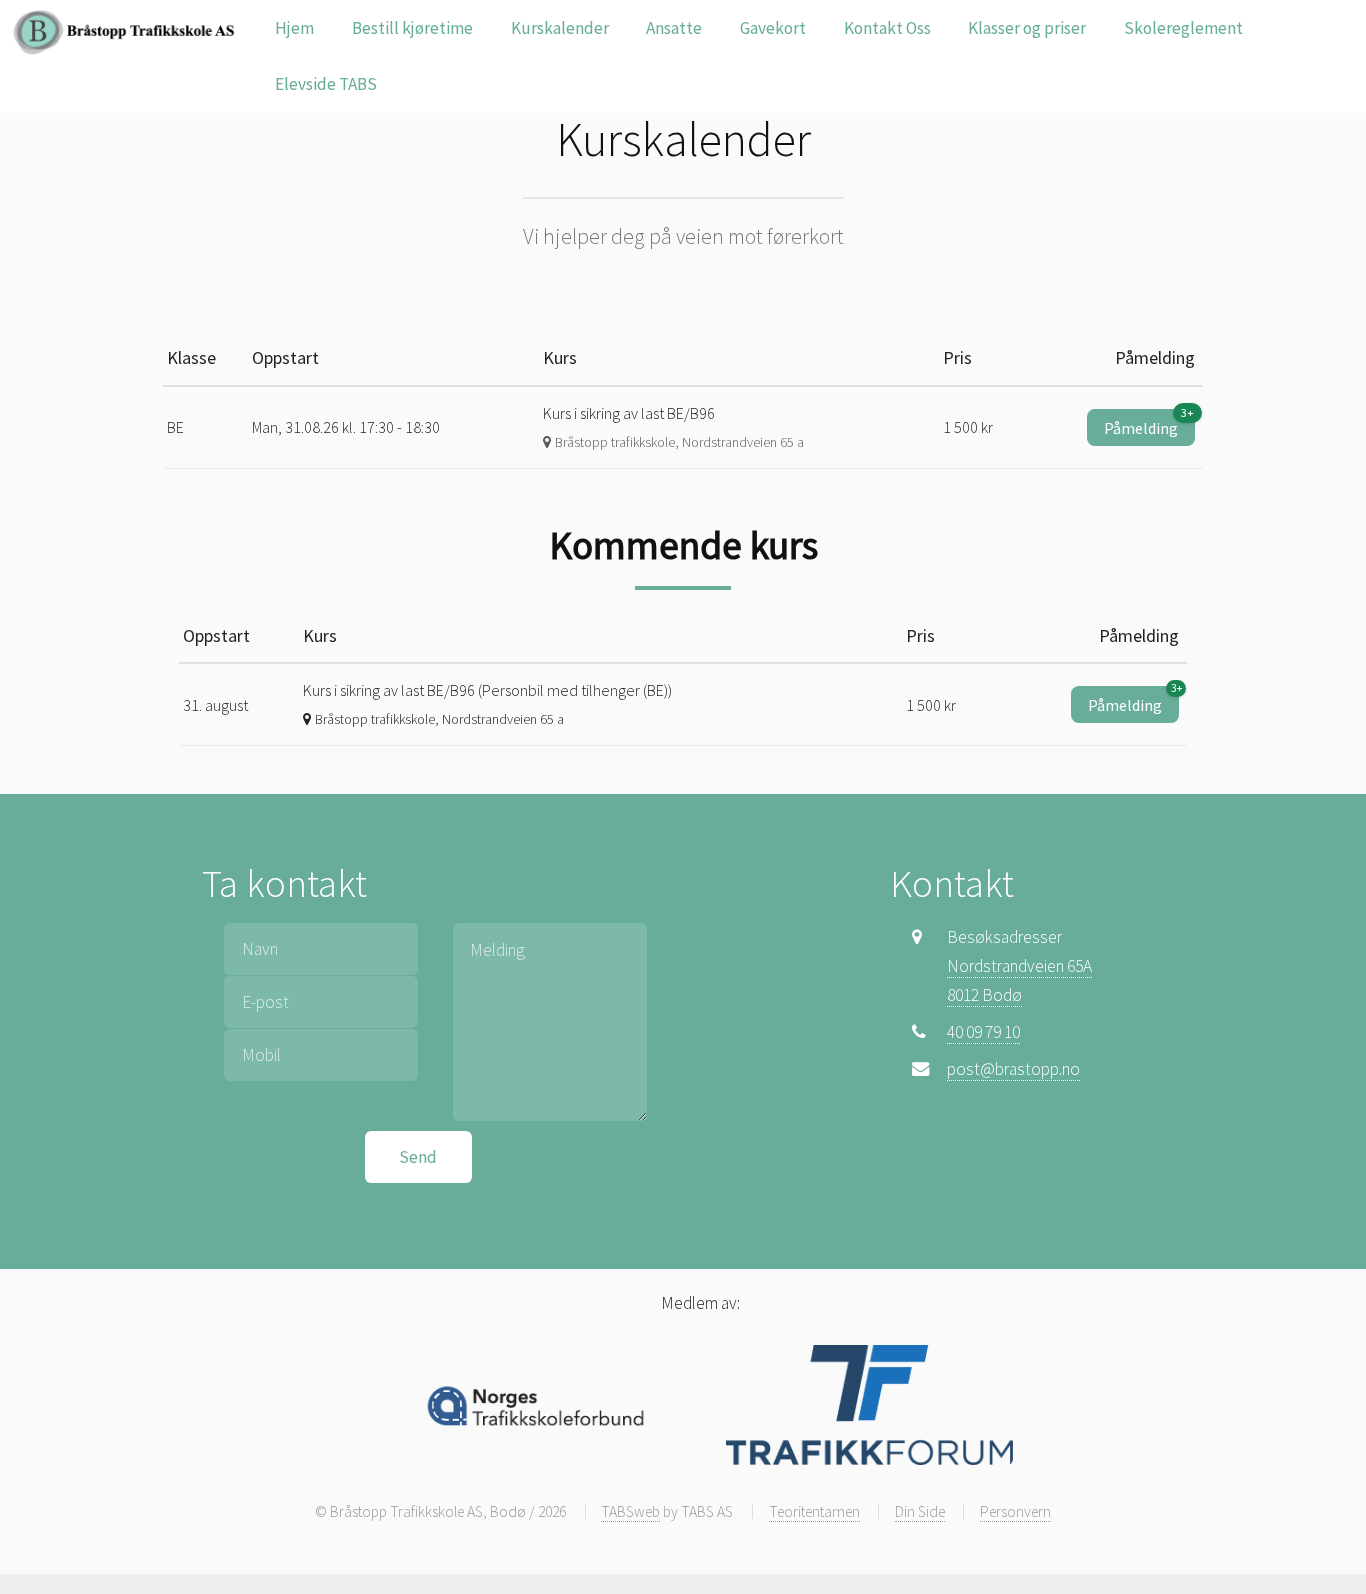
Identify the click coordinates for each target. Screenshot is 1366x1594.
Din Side (920, 1511)
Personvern (1015, 1511)
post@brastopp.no (1013, 1069)
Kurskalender (560, 28)
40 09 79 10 (983, 1032)
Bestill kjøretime (412, 28)
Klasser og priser (1027, 28)
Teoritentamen (814, 1511)
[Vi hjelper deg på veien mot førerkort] (129, 32)
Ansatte (674, 28)
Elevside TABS (326, 84)
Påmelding (1149, 423)
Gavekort (773, 28)
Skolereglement (1183, 28)
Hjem (294, 28)
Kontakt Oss (887, 28)
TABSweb (630, 1511)
